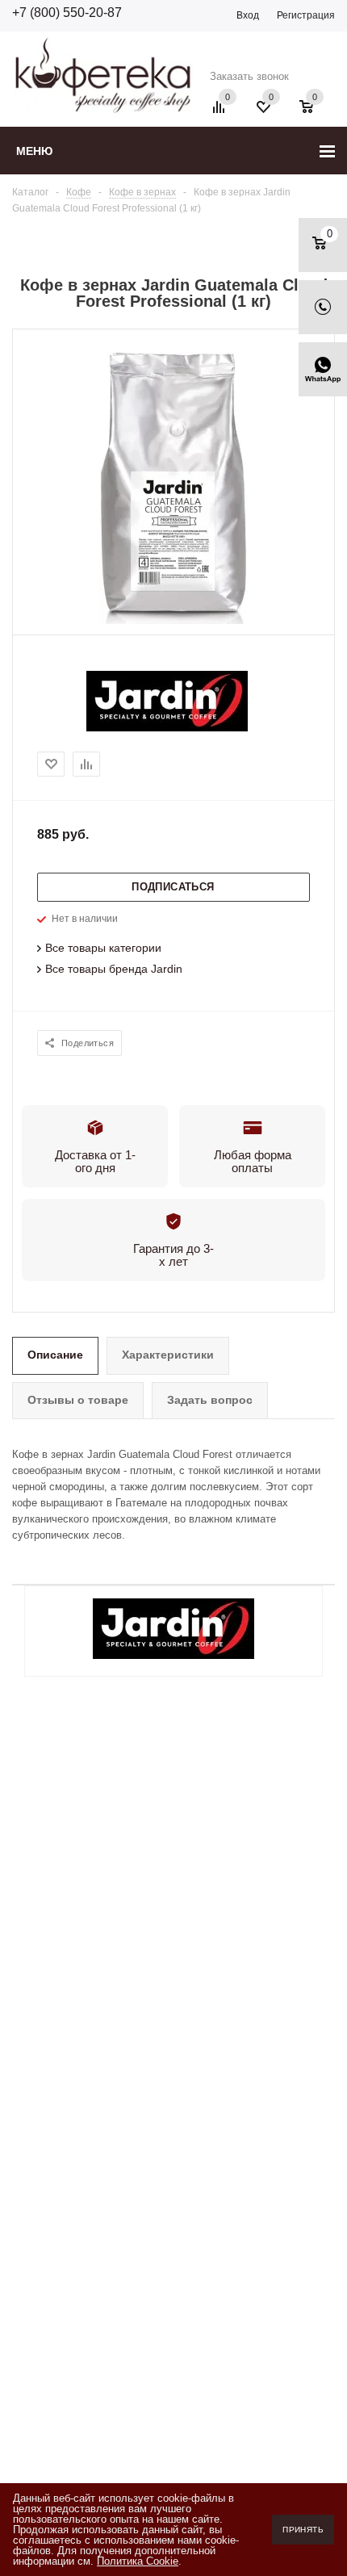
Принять (303, 2530)
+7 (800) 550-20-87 (67, 13)
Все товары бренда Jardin (114, 969)
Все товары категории (103, 948)
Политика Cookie (138, 2561)
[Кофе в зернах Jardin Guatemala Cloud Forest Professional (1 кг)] (173, 620)
